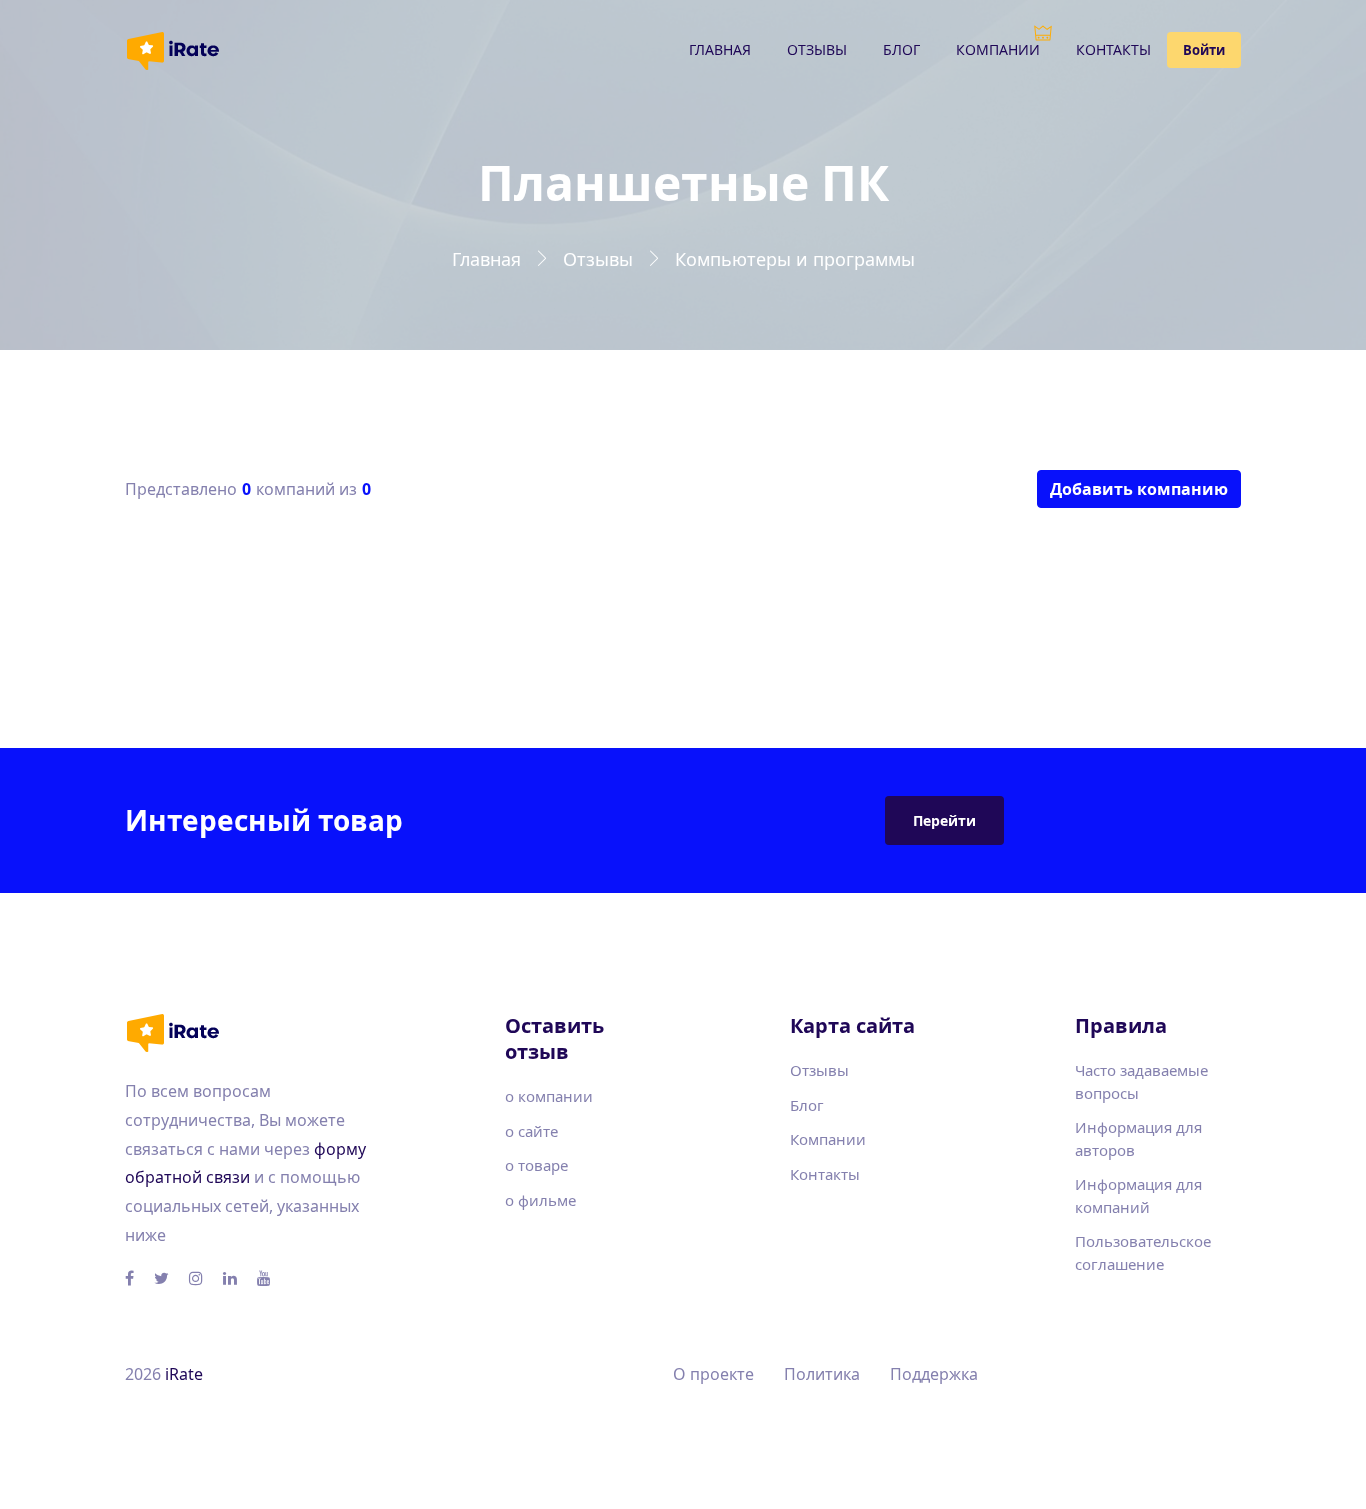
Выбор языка (1151, 1375)
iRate (184, 1374)
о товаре (536, 1165)
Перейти (944, 820)
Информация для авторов (1138, 1138)
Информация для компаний (1138, 1195)
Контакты (1113, 49)
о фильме (540, 1200)
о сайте (531, 1131)
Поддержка (934, 1374)
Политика (822, 1374)
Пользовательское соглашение (1143, 1252)
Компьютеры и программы (795, 259)
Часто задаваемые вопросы (1141, 1081)
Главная (720, 49)
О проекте (713, 1374)
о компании (549, 1096)
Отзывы (817, 49)
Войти (1204, 50)
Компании (998, 49)
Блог (901, 49)
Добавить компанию (1139, 489)
